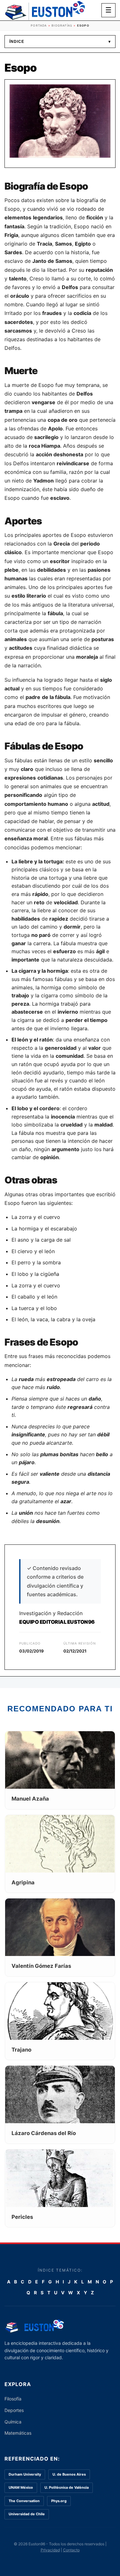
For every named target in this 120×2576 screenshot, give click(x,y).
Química (13, 2422)
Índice (60, 42)
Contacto (71, 2550)
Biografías (62, 25)
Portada (39, 25)
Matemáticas (18, 2433)
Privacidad (50, 2550)
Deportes (14, 2410)
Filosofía (13, 2399)
